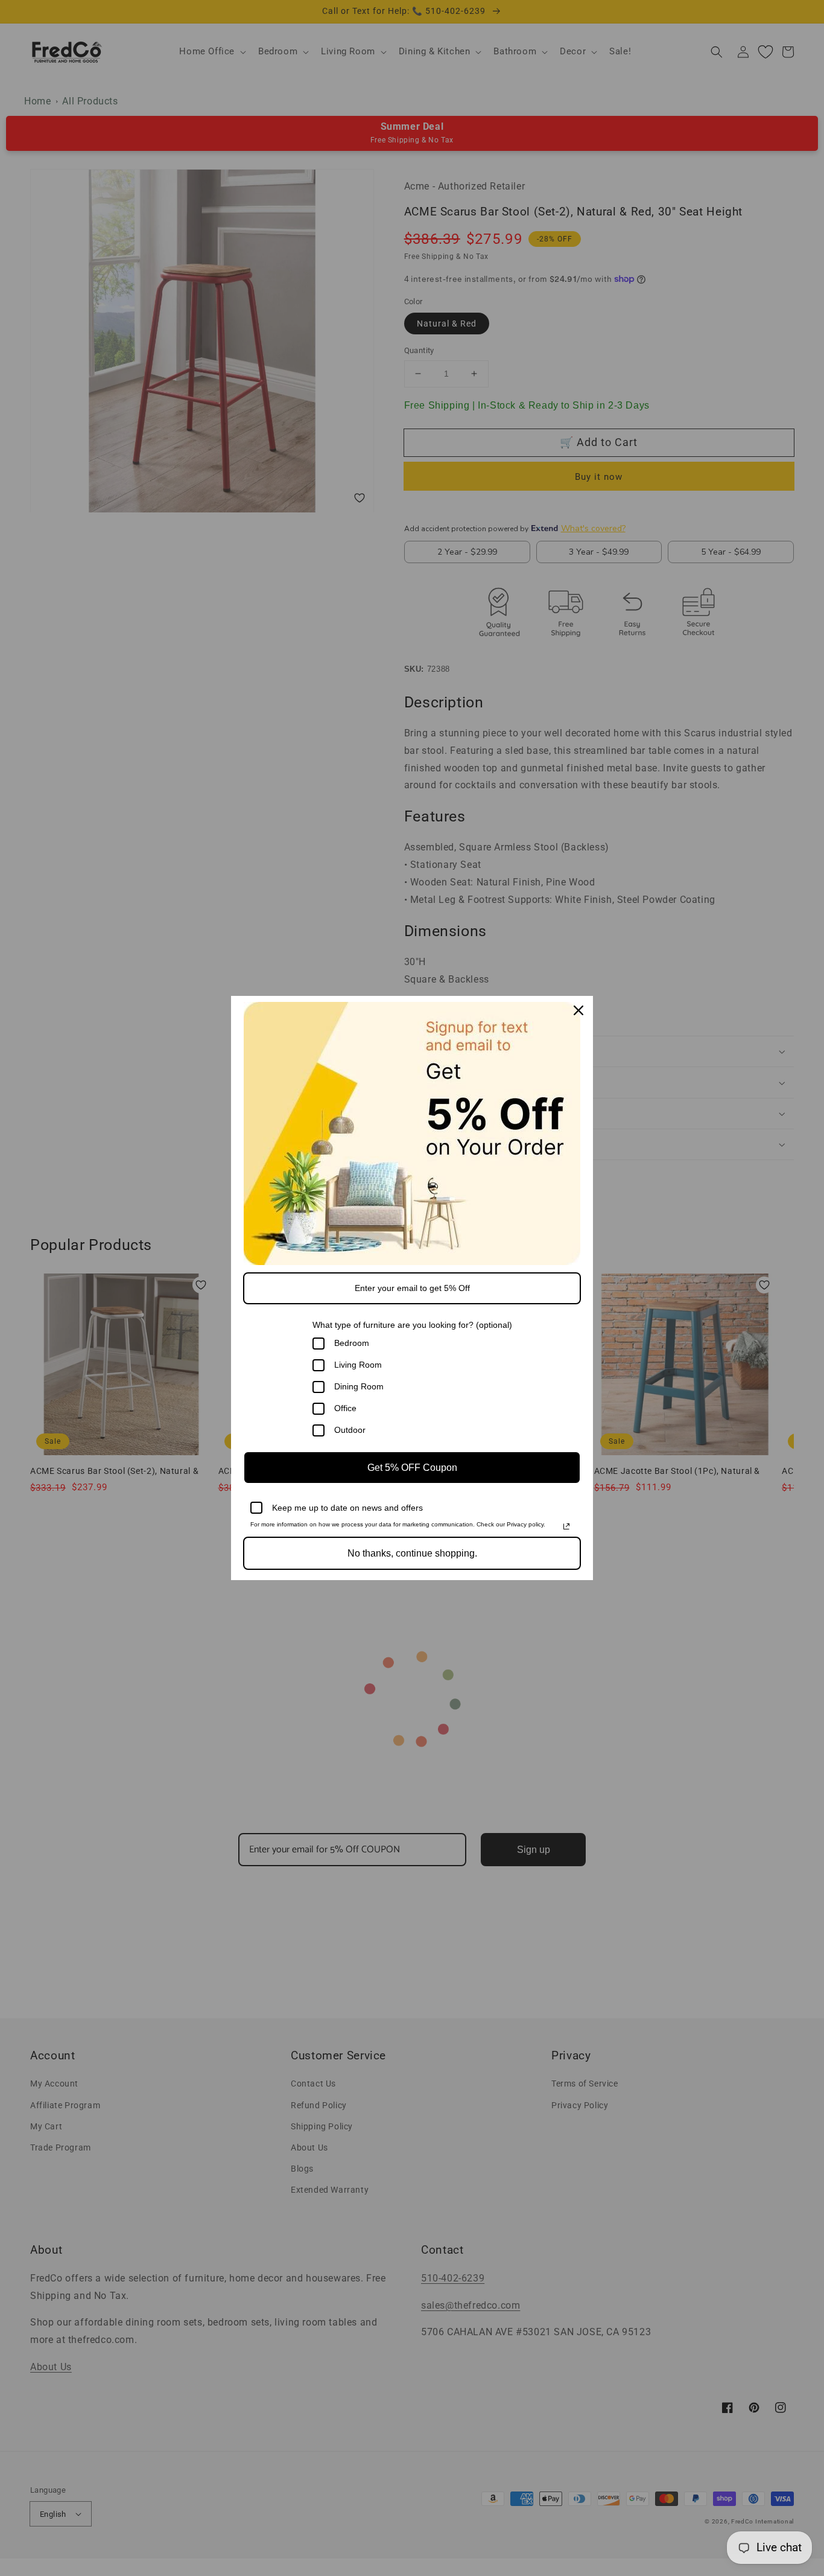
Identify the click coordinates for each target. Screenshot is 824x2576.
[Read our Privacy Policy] (566, 1526)
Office (345, 1408)
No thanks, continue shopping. (412, 1553)
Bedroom (352, 1343)
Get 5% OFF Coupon (412, 1468)
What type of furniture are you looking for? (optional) (412, 1325)
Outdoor (350, 1430)
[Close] (578, 1010)
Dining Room (359, 1386)
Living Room (358, 1365)
